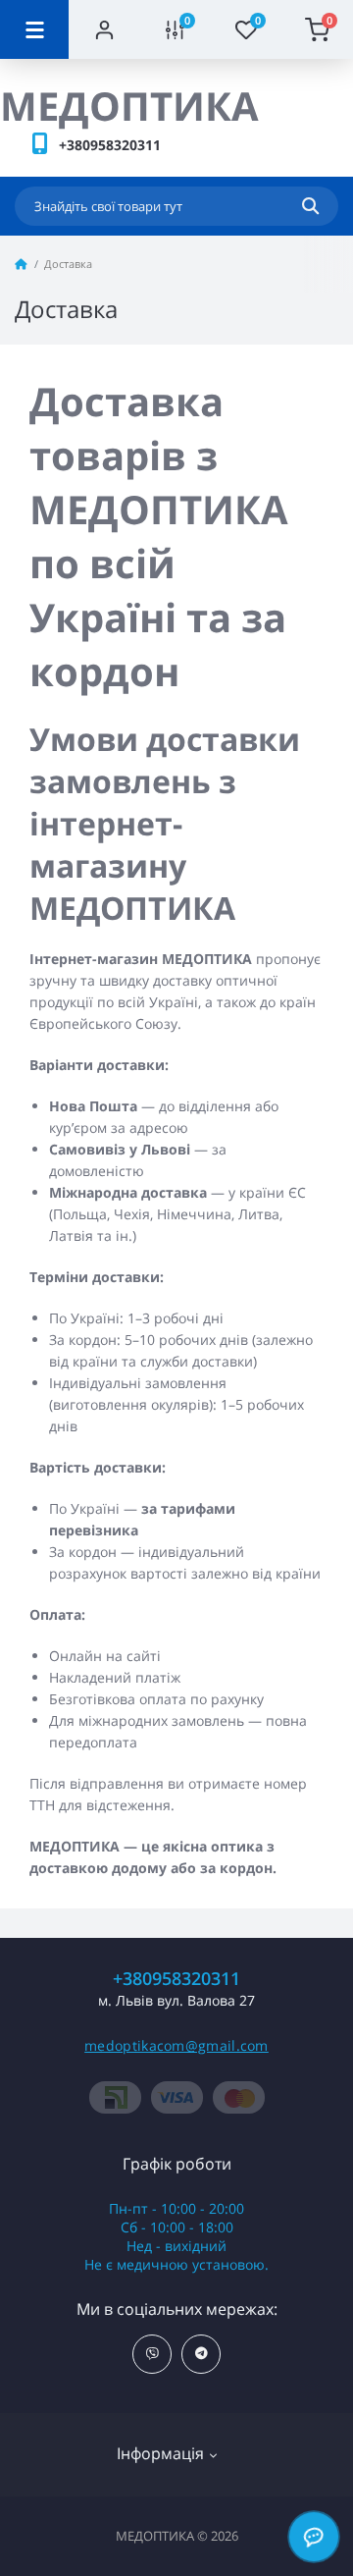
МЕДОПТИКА (129, 106)
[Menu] (34, 29)
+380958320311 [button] (176, 1979)
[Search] (310, 206)
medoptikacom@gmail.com (176, 2045)
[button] (110, 145)
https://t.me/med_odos (201, 2354)
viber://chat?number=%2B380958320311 (152, 2354)
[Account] (104, 29)
